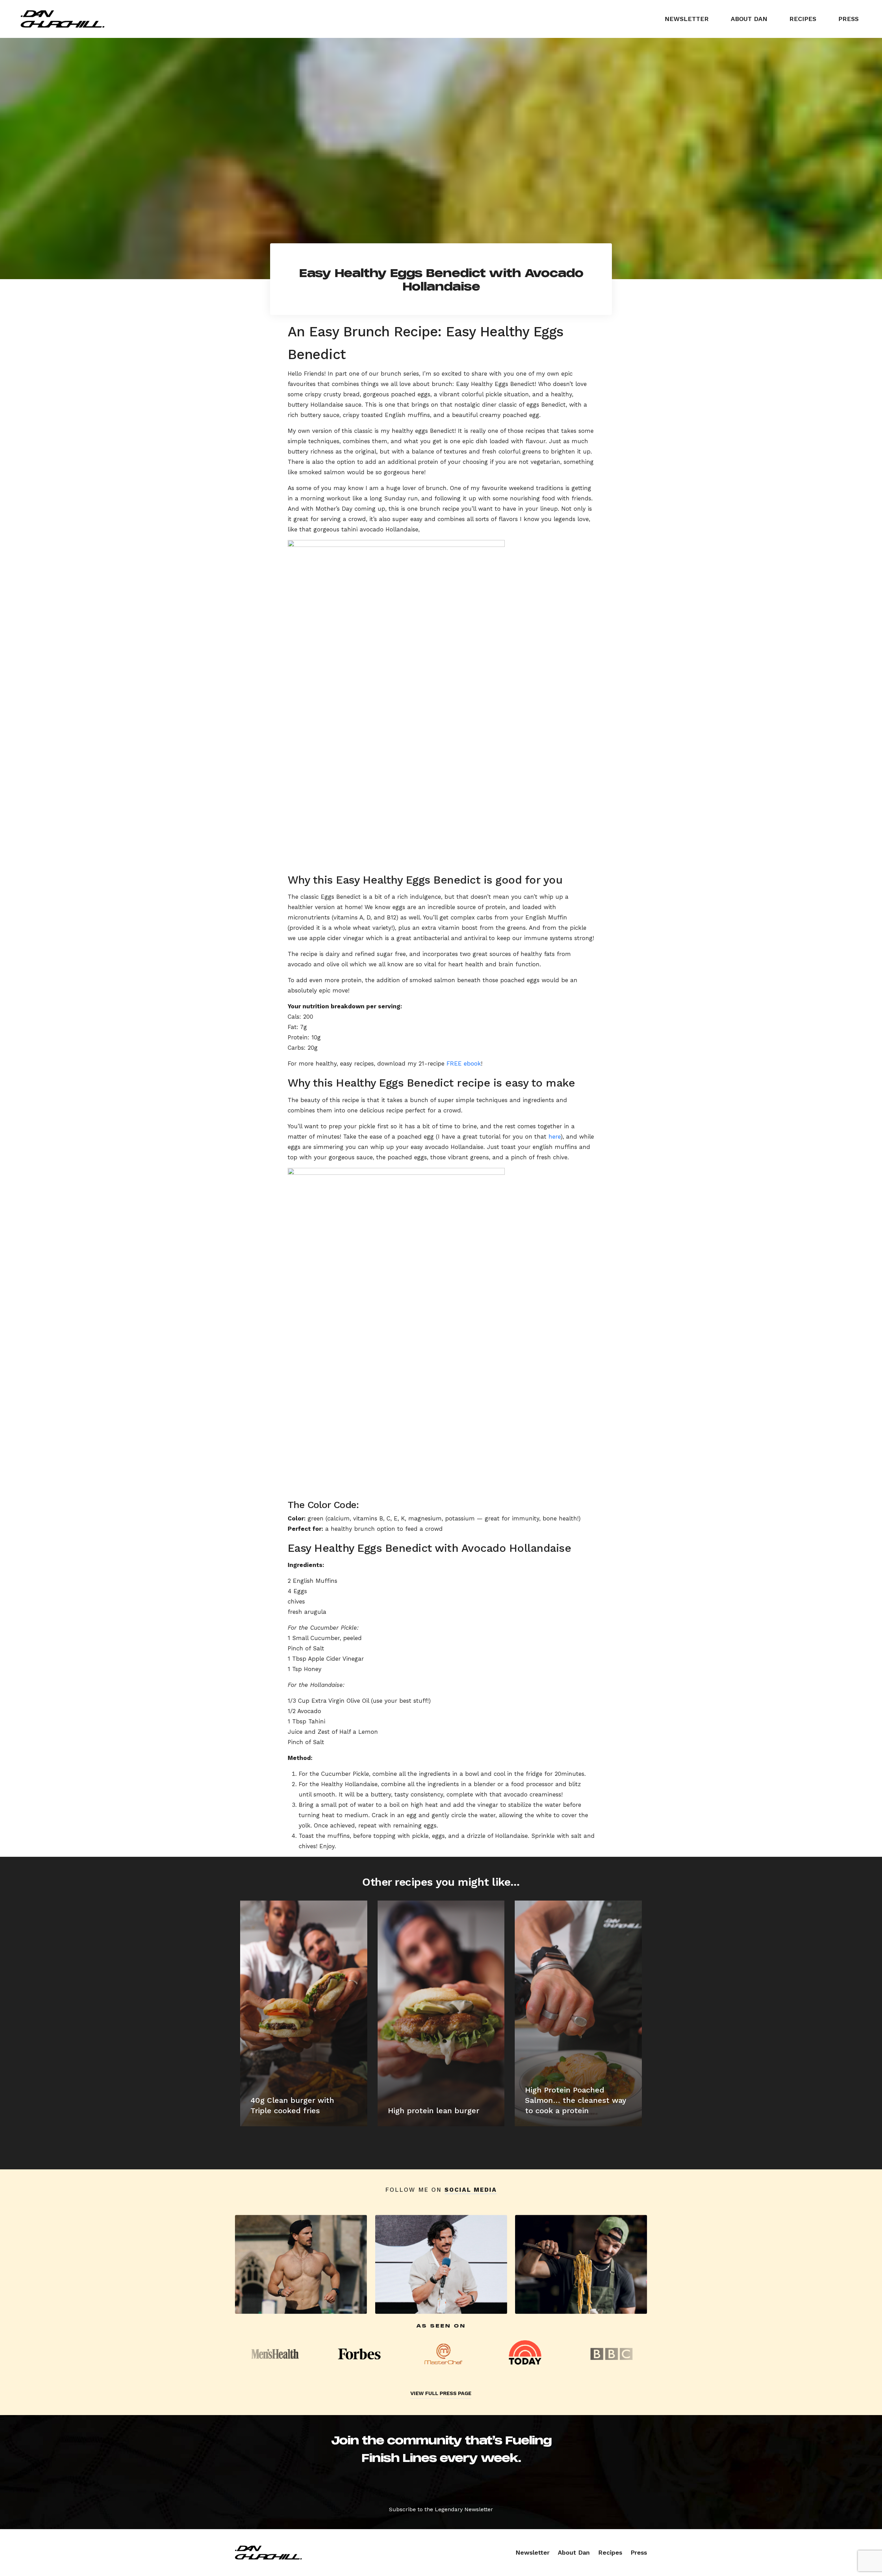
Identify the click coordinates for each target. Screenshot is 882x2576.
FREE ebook (464, 1063)
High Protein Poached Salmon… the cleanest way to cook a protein (576, 2100)
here (555, 1137)
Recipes (803, 19)
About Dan (749, 19)
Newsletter (687, 19)
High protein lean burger (434, 2111)
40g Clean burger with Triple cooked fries (292, 2105)
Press (848, 19)
